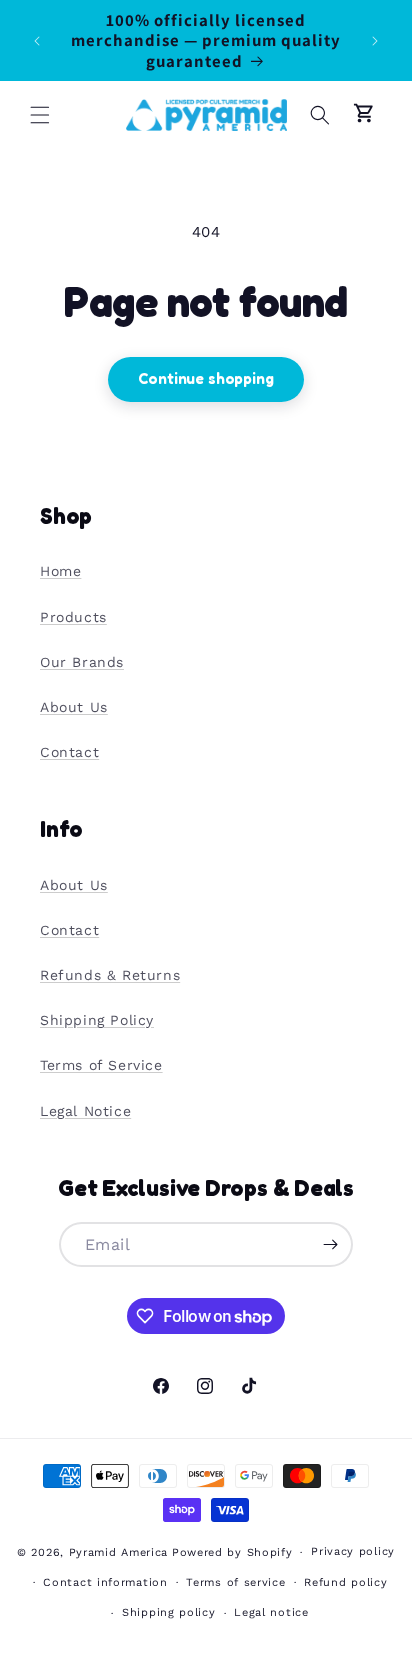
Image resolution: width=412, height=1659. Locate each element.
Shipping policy (169, 1612)
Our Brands (82, 662)
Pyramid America (119, 1552)
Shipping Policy (97, 1020)
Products (73, 617)
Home (60, 571)
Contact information (105, 1582)
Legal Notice (85, 1111)
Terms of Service (101, 1065)
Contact (69, 752)
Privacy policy (353, 1551)
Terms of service (235, 1582)
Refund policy (345, 1582)
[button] (40, 115)
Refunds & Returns (110, 975)
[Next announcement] (375, 41)
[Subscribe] (331, 1244)
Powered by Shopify (232, 1552)
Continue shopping (205, 378)
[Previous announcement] (37, 41)
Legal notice (271, 1612)
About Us (74, 707)
